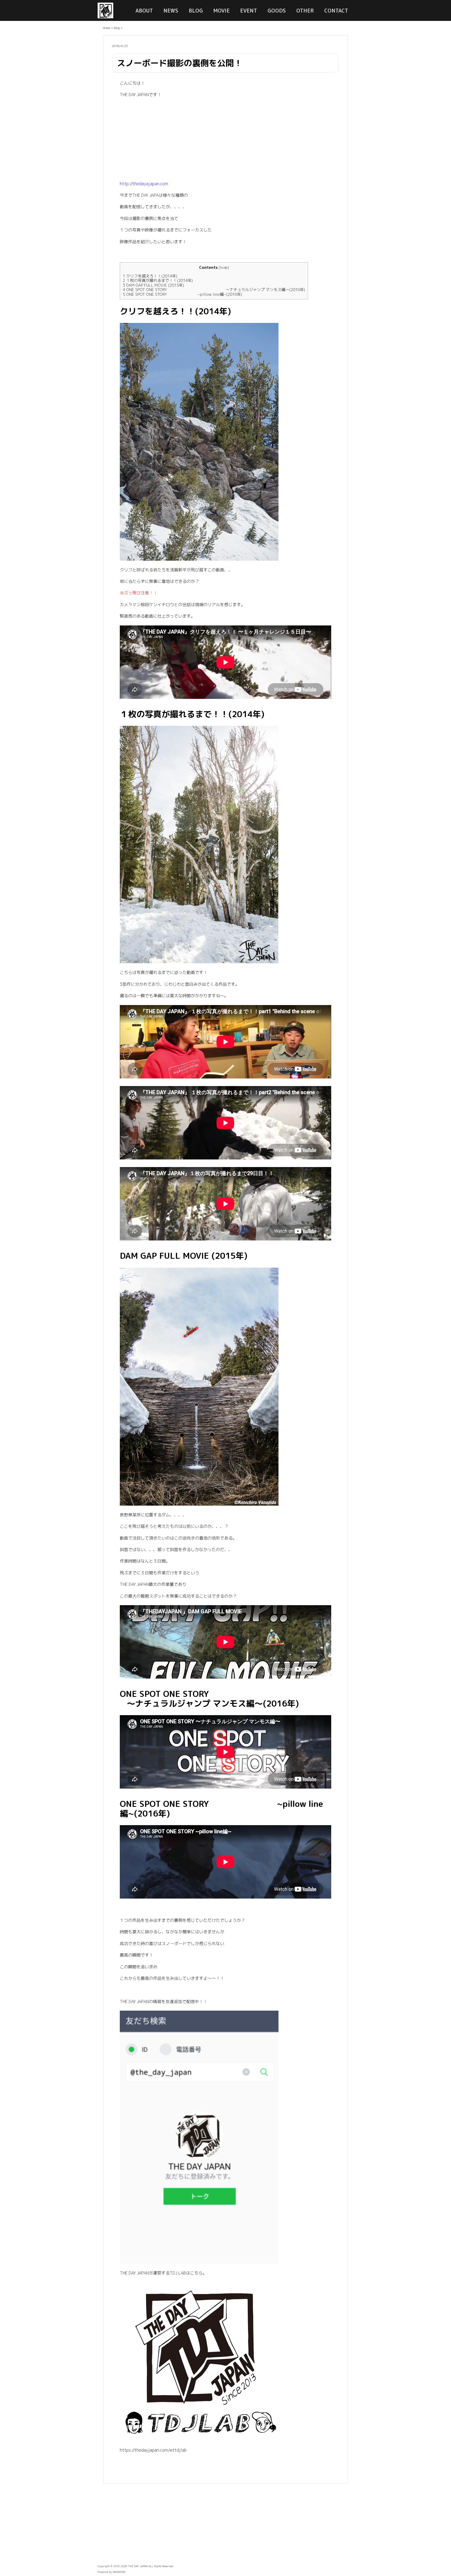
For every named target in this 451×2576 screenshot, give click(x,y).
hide (224, 267)
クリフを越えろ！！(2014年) (150, 276)
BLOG (196, 10)
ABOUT (144, 10)
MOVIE (221, 10)
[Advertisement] (225, 141)
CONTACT (336, 10)
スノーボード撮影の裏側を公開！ (180, 63)
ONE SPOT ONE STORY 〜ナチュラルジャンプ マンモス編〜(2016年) (214, 290)
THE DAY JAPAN (138, 2566)
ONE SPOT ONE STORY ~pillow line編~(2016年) (182, 294)
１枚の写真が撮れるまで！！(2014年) (158, 280)
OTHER (305, 10)
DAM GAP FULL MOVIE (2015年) (153, 285)
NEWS (171, 10)
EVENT (249, 10)
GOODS (277, 10)
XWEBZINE (119, 2572)
